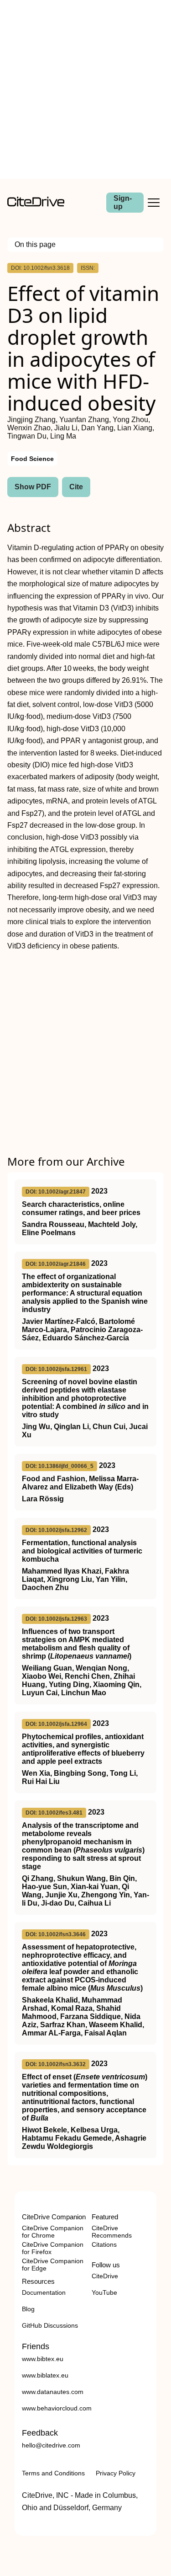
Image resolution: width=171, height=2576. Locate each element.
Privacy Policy (116, 2473)
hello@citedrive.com (51, 2445)
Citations (104, 2244)
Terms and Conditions (53, 2473)
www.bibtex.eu (43, 2359)
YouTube (104, 2292)
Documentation (44, 2292)
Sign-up (123, 202)
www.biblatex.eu (45, 2375)
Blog (28, 2309)
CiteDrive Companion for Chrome (53, 2232)
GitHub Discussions (50, 2325)
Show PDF (33, 487)
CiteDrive (105, 2276)
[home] (36, 204)
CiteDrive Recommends (112, 2232)
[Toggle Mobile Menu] (154, 203)
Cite (76, 487)
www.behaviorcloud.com (57, 2408)
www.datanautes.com (53, 2392)
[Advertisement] (85, 89)
